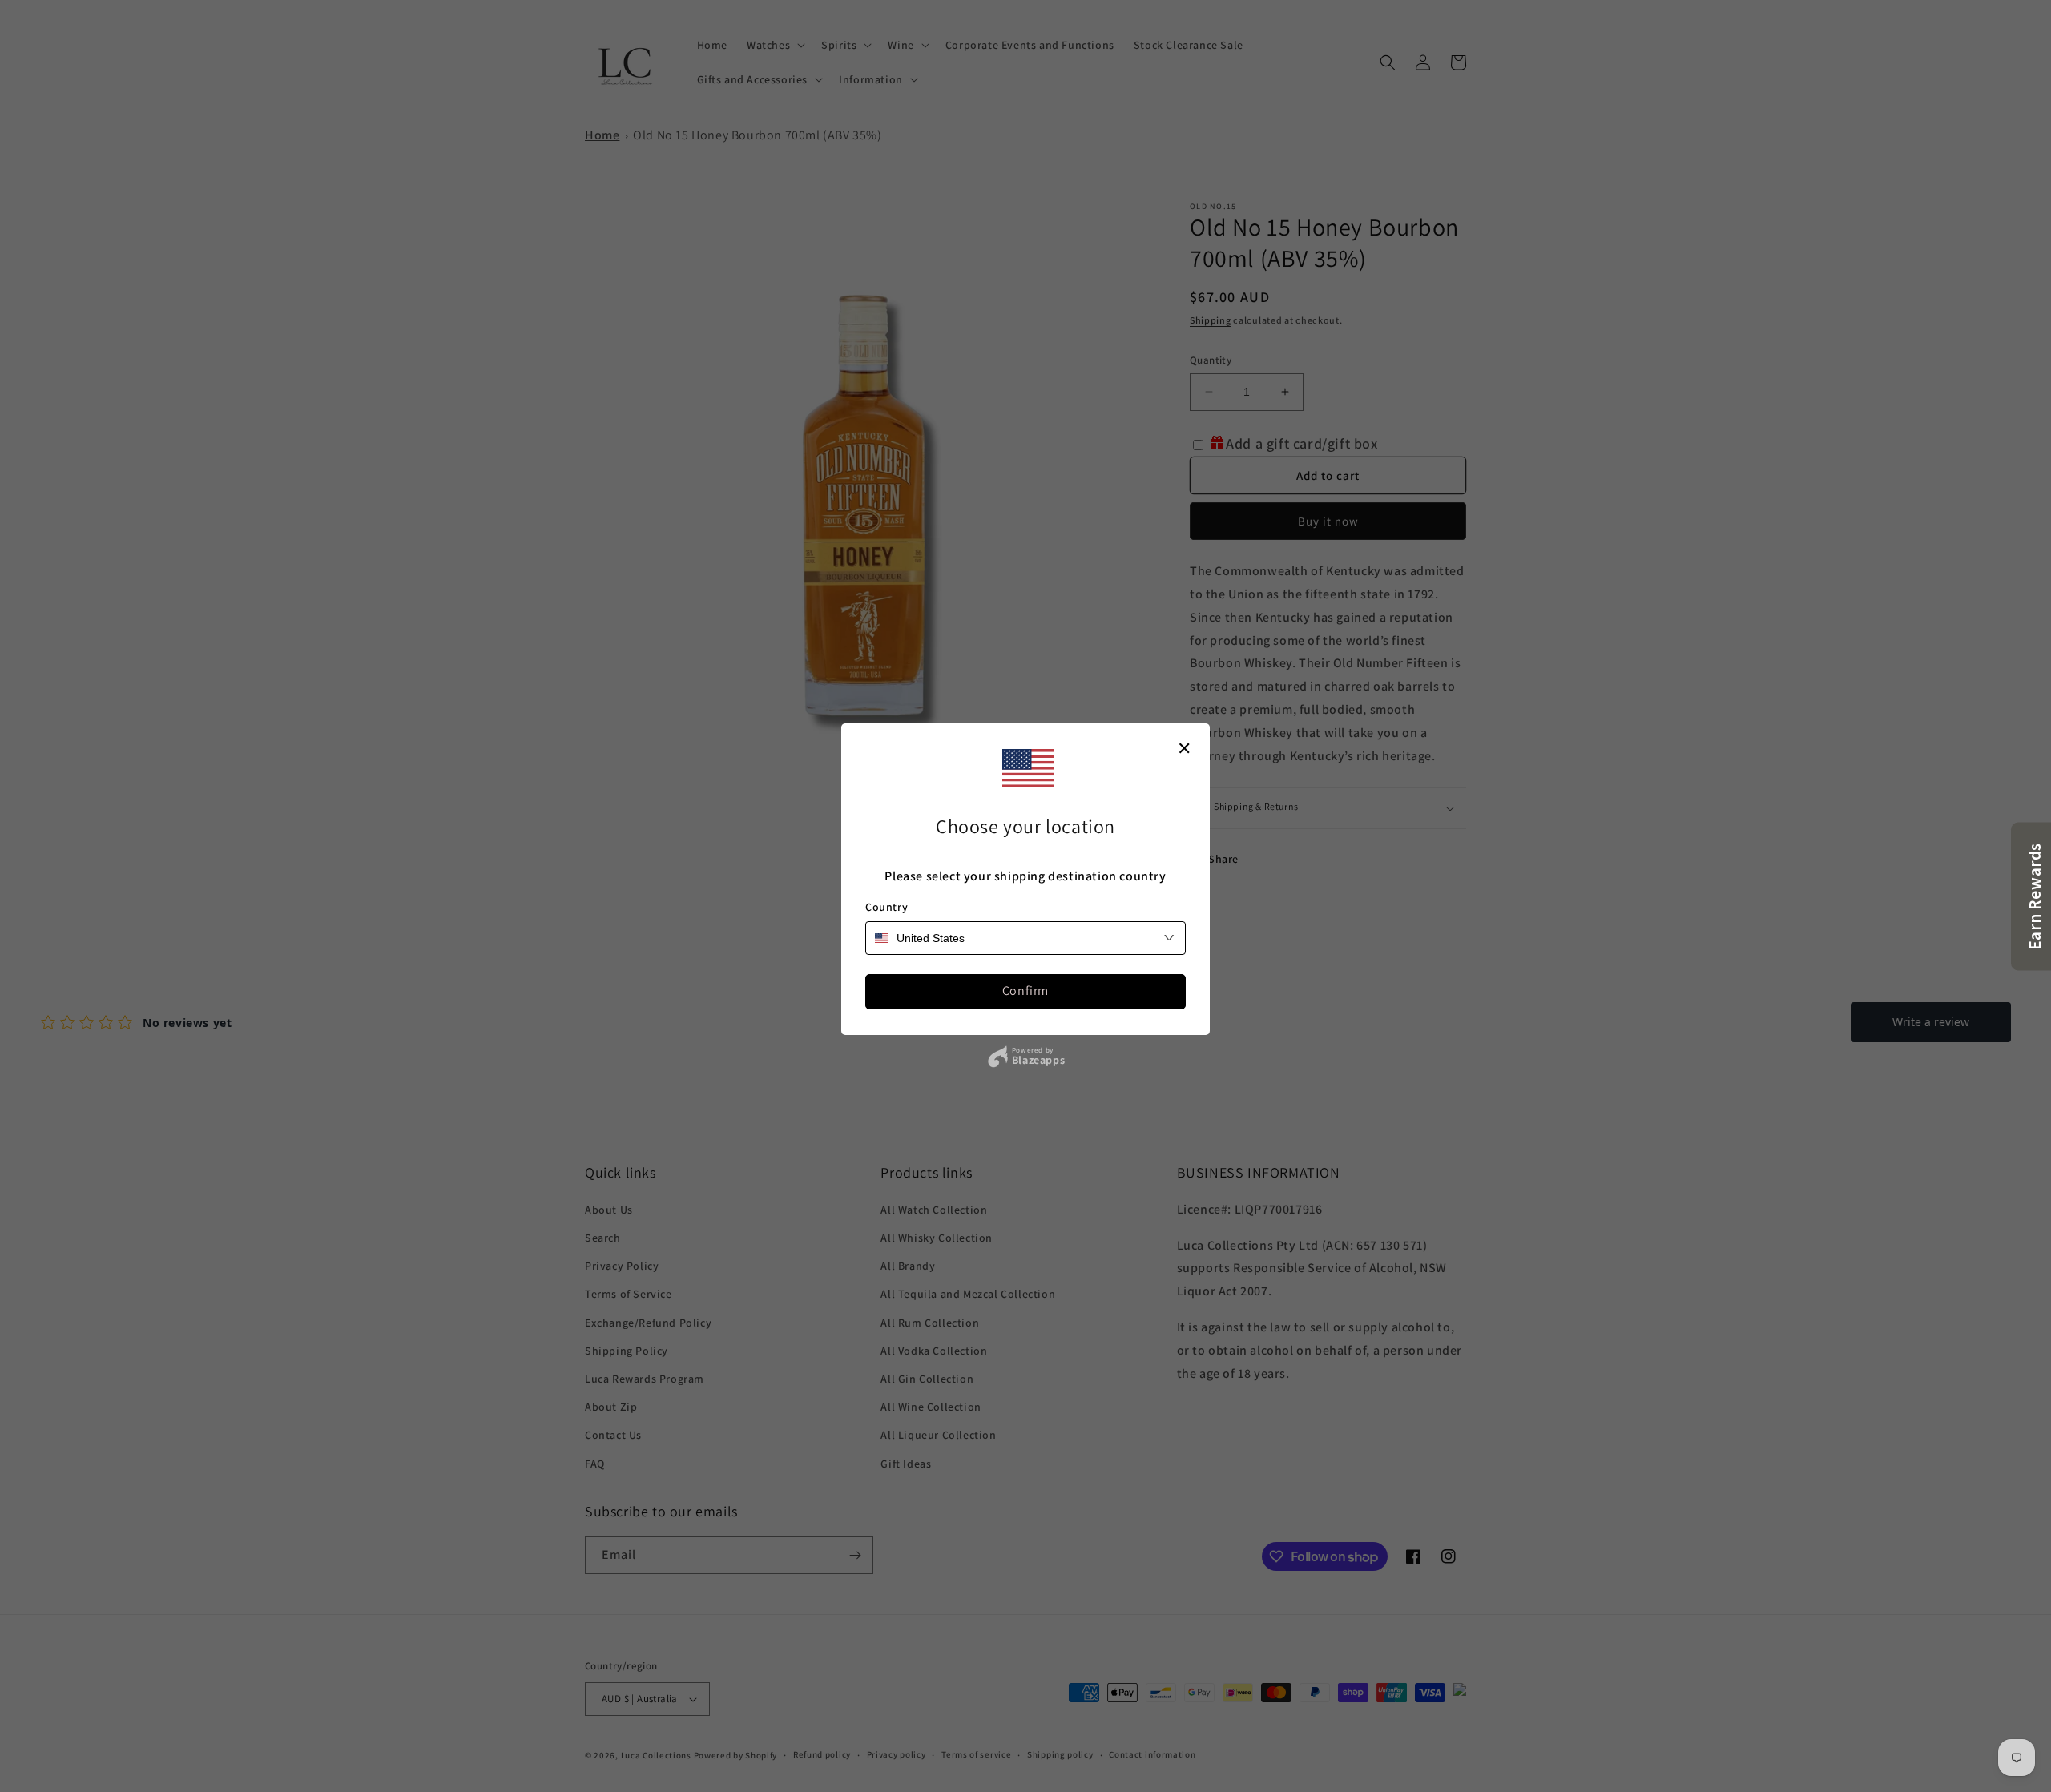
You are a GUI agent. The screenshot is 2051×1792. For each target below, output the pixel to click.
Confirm (1025, 991)
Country (886, 907)
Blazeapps (1038, 1060)
